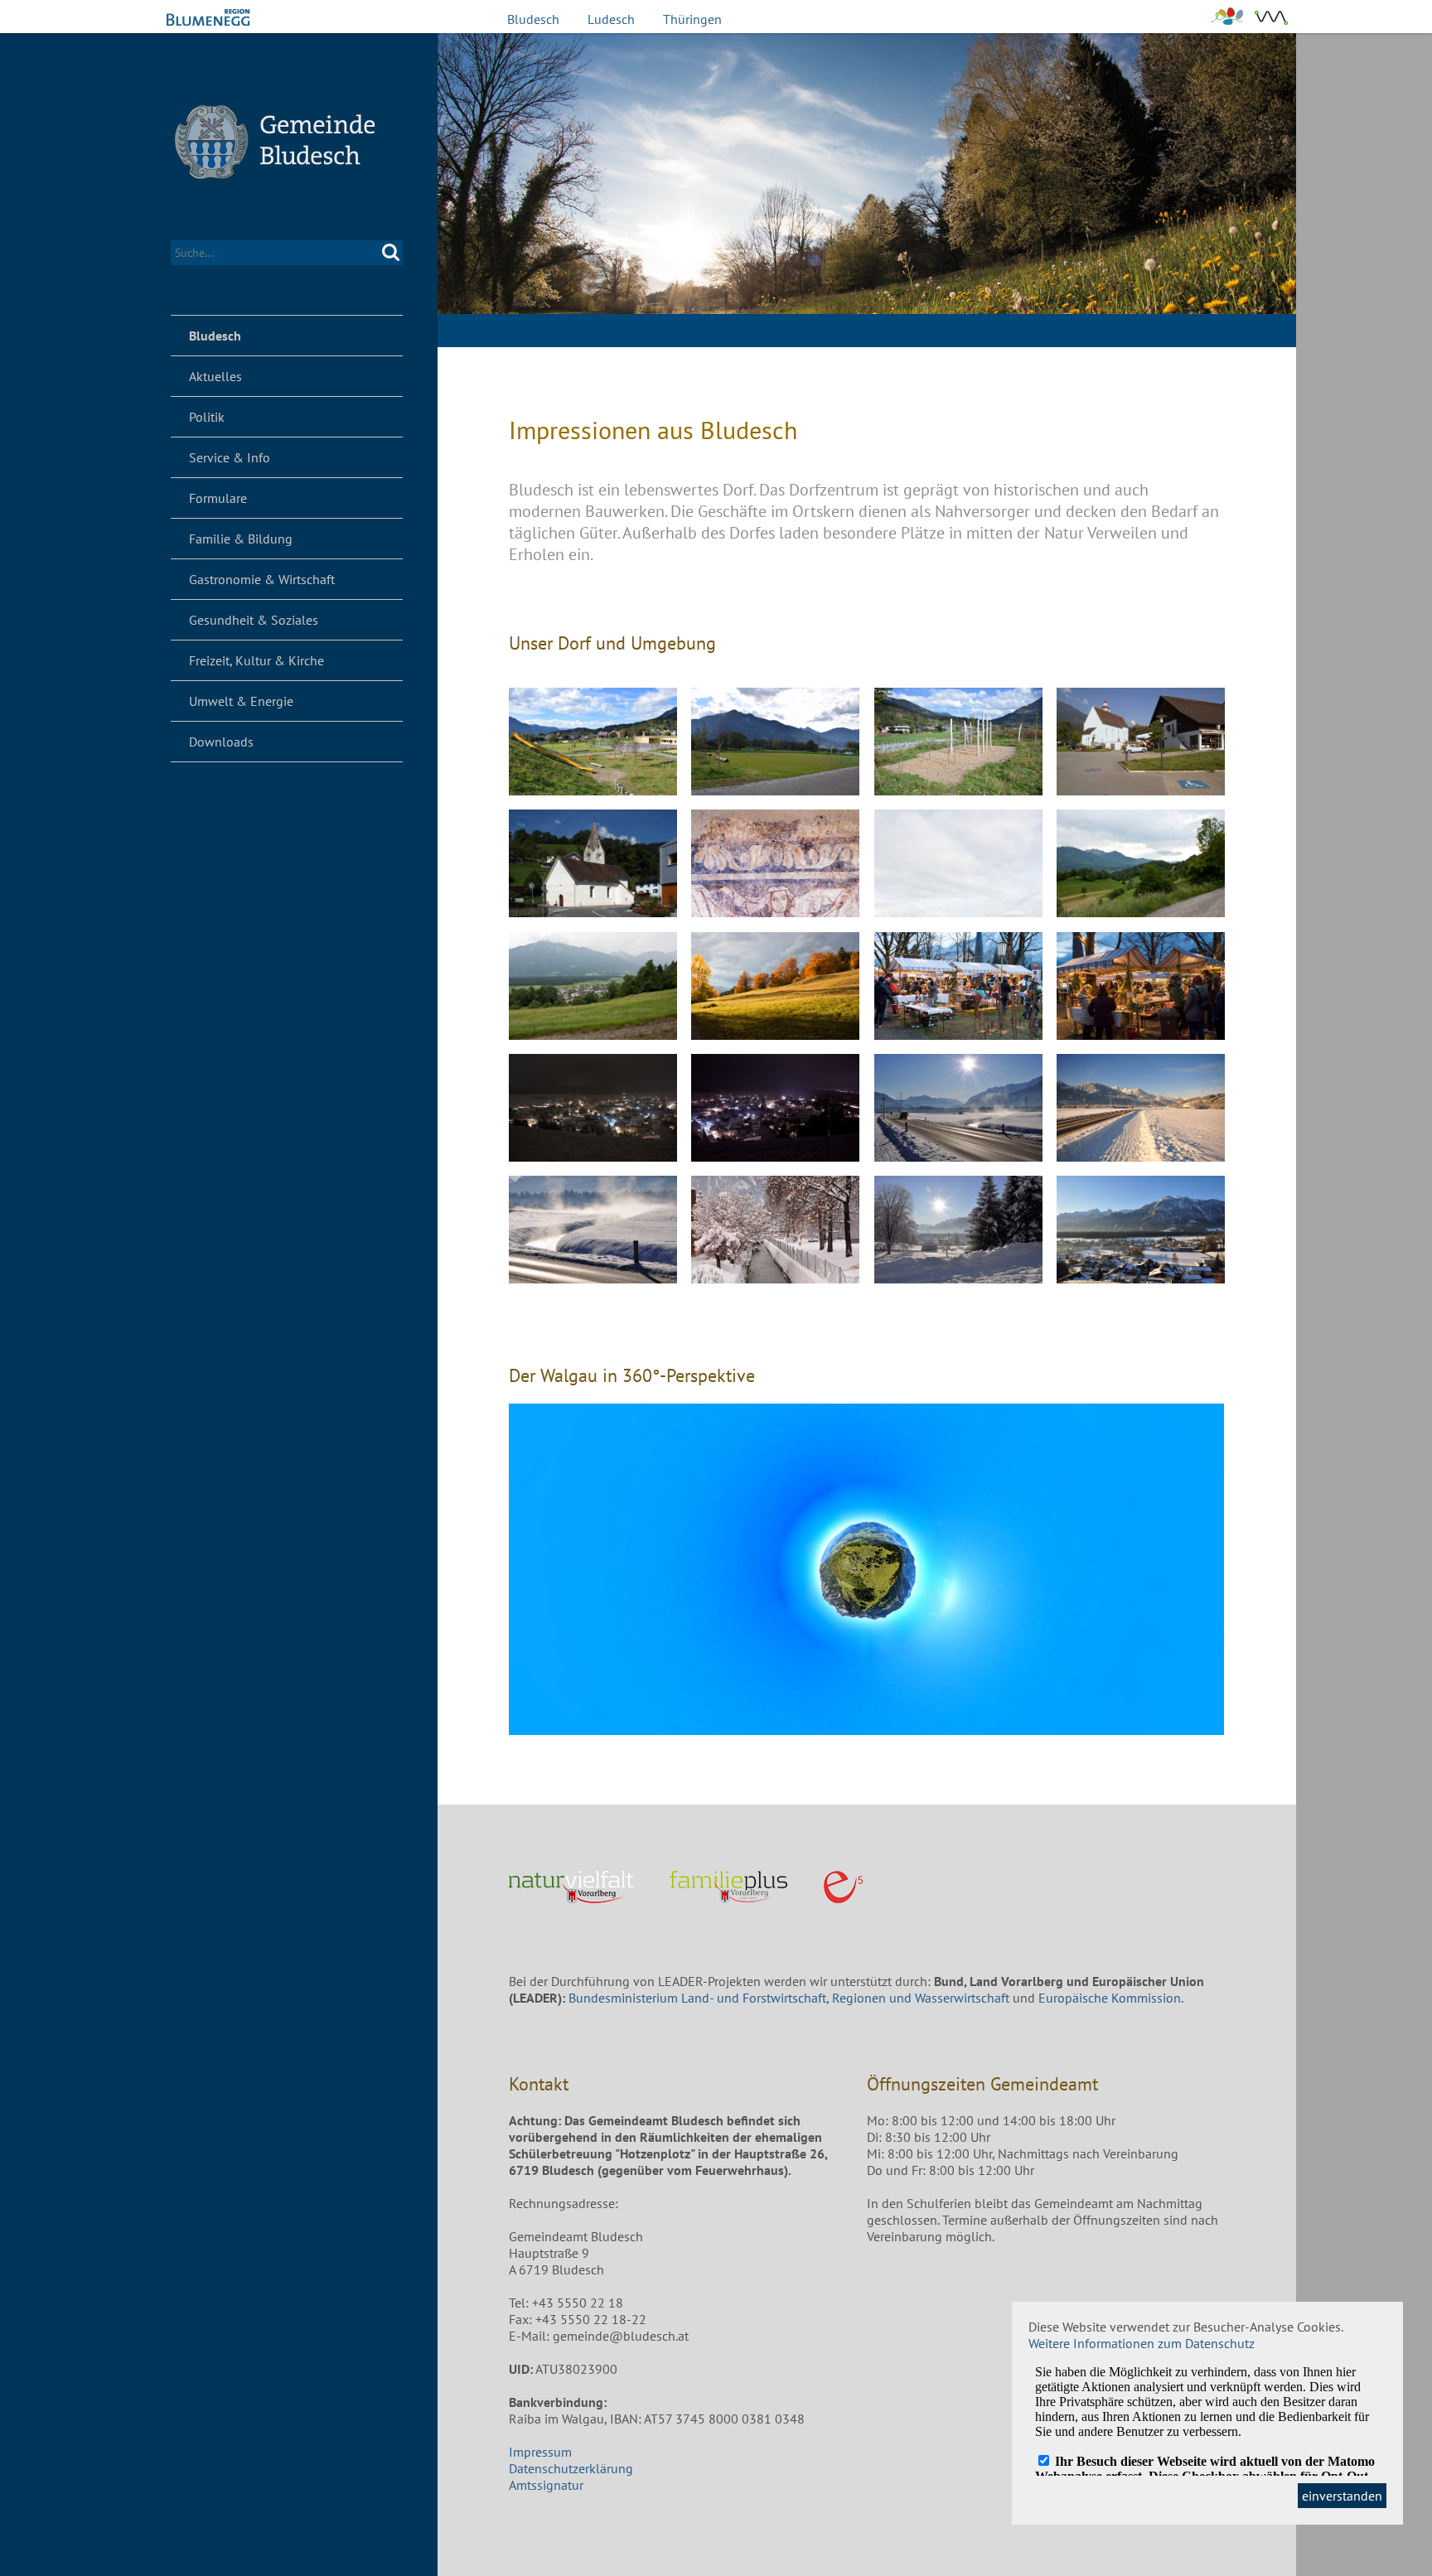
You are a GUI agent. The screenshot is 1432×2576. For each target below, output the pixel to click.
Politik (207, 417)
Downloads (221, 742)
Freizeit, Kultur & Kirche (256, 660)
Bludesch (533, 19)
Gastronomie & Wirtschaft (262, 579)
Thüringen (692, 19)
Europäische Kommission (1110, 1998)
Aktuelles (215, 376)
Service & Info (230, 457)
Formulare (218, 498)
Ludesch (611, 19)
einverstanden (1342, 2496)
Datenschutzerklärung (571, 2468)
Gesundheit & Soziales (254, 620)
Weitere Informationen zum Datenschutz (1142, 2343)
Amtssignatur (546, 2485)
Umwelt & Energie (241, 701)
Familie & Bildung (241, 539)
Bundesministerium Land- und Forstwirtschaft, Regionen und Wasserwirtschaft (789, 1998)
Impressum (540, 2452)
